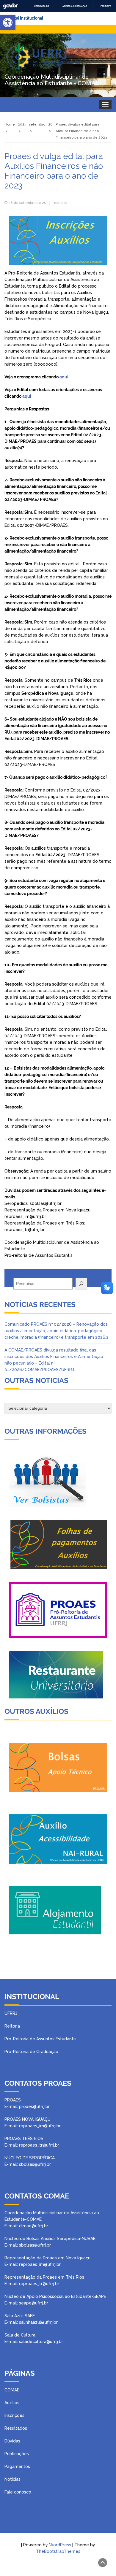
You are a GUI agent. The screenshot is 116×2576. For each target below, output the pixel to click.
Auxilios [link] (12, 2403)
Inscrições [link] (14, 2415)
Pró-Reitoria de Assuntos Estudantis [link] (40, 2039)
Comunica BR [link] (42, 6)
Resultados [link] (16, 2428)
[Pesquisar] (81, 1284)
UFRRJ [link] (11, 2013)
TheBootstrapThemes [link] (58, 2551)
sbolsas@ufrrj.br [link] (35, 2245)
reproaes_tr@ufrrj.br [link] (39, 2284)
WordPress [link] (60, 2545)
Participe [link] (106, 6)
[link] (8, 23)
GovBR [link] (10, 6)
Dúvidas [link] (12, 2441)
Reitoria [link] (12, 2026)
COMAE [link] (12, 2390)
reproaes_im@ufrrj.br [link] (40, 2264)
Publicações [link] (17, 2454)
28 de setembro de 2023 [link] (29, 203)
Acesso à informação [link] (75, 6)
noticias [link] (61, 203)
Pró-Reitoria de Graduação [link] (31, 2052)
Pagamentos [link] (17, 2466)
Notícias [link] (12, 2479)
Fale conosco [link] (18, 2492)
